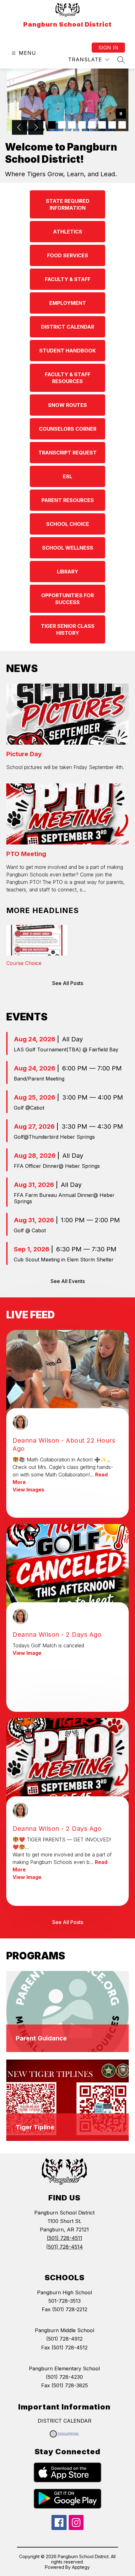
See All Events (68, 1281)
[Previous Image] (19, 128)
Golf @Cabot (29, 1108)
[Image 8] (102, 125)
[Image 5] (72, 125)
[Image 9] (112, 125)
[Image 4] (62, 125)
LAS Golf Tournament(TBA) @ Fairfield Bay (66, 1049)
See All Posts (68, 983)
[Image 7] (92, 125)
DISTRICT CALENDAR (65, 2421)
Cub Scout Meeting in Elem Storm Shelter (64, 1260)
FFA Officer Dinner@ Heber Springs (57, 1166)
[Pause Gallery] (121, 114)
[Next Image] (36, 128)
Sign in (108, 48)
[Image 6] (82, 125)
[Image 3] (52, 125)
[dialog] (67, 2012)
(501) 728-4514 (65, 2247)
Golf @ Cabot (30, 1230)
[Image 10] (122, 125)
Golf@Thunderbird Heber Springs (54, 1137)
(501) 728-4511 (65, 2238)
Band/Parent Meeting (39, 1079)
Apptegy (81, 2567)
